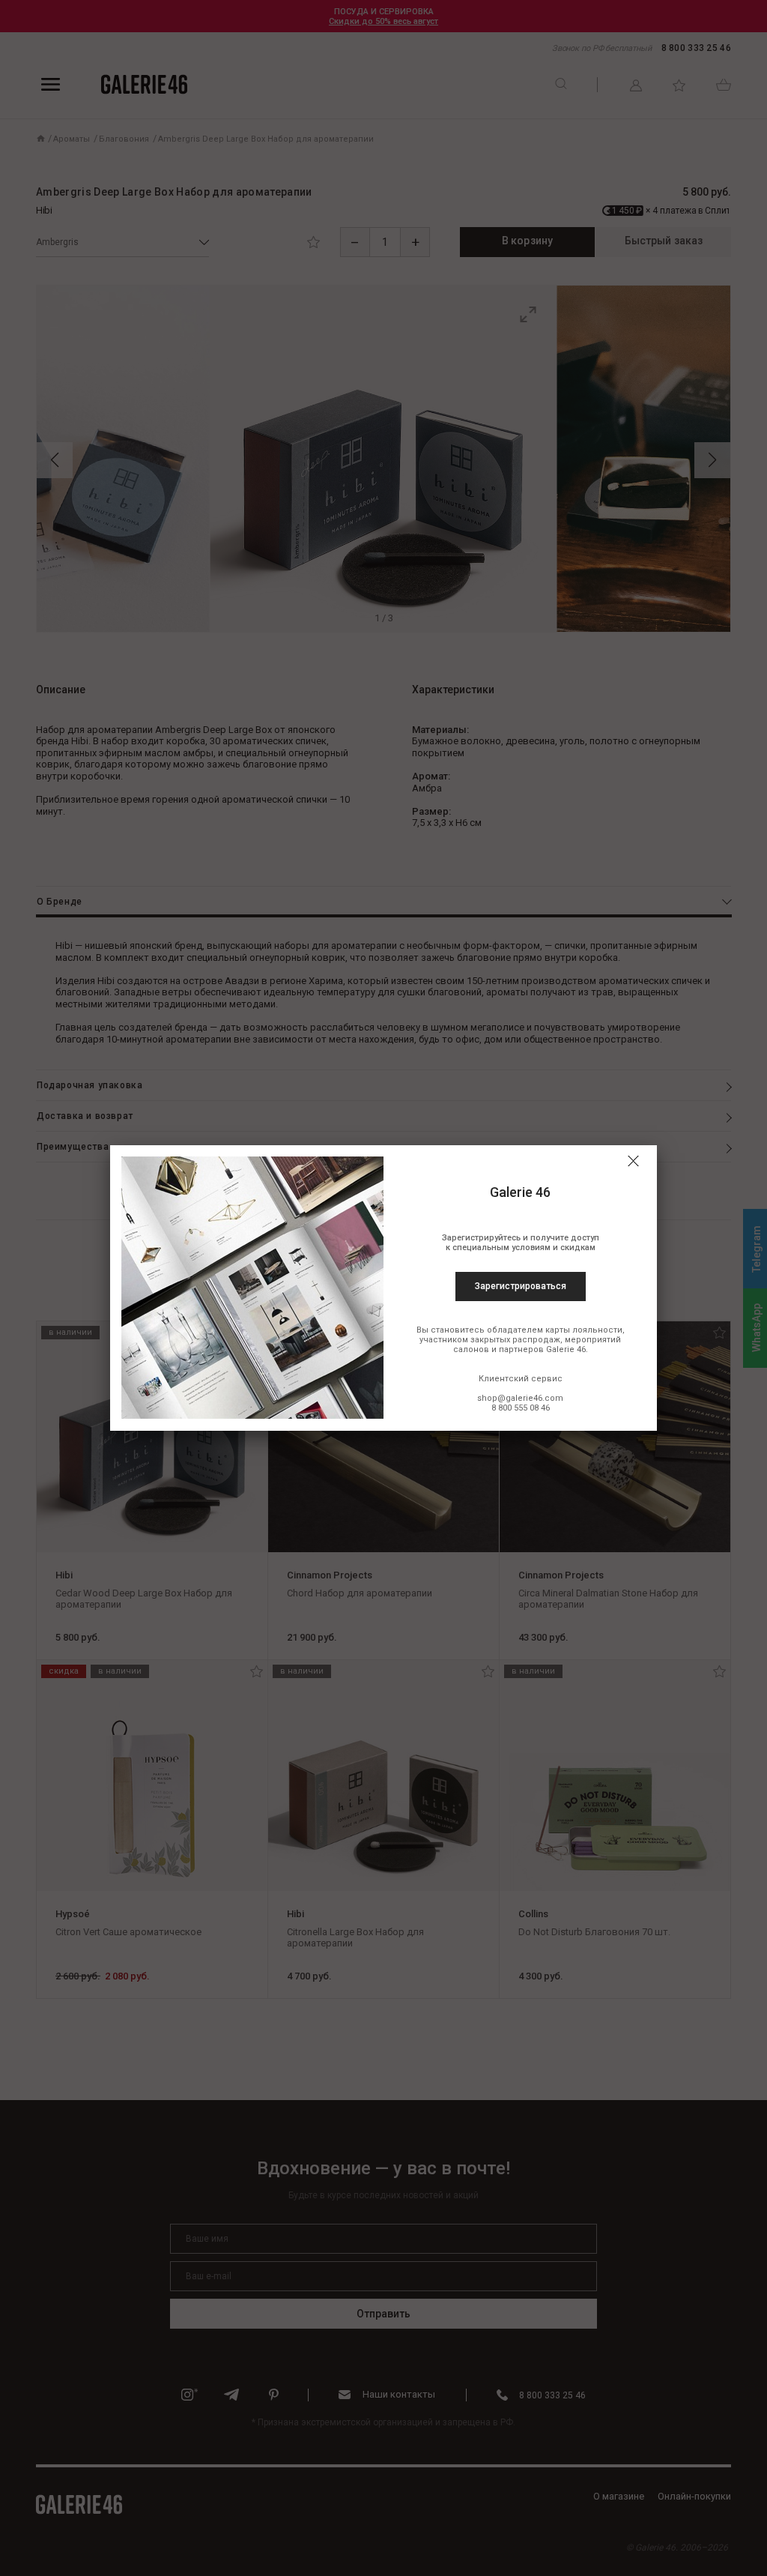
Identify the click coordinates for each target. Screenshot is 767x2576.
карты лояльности (584, 1330)
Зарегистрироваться (521, 1286)
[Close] (633, 1161)
